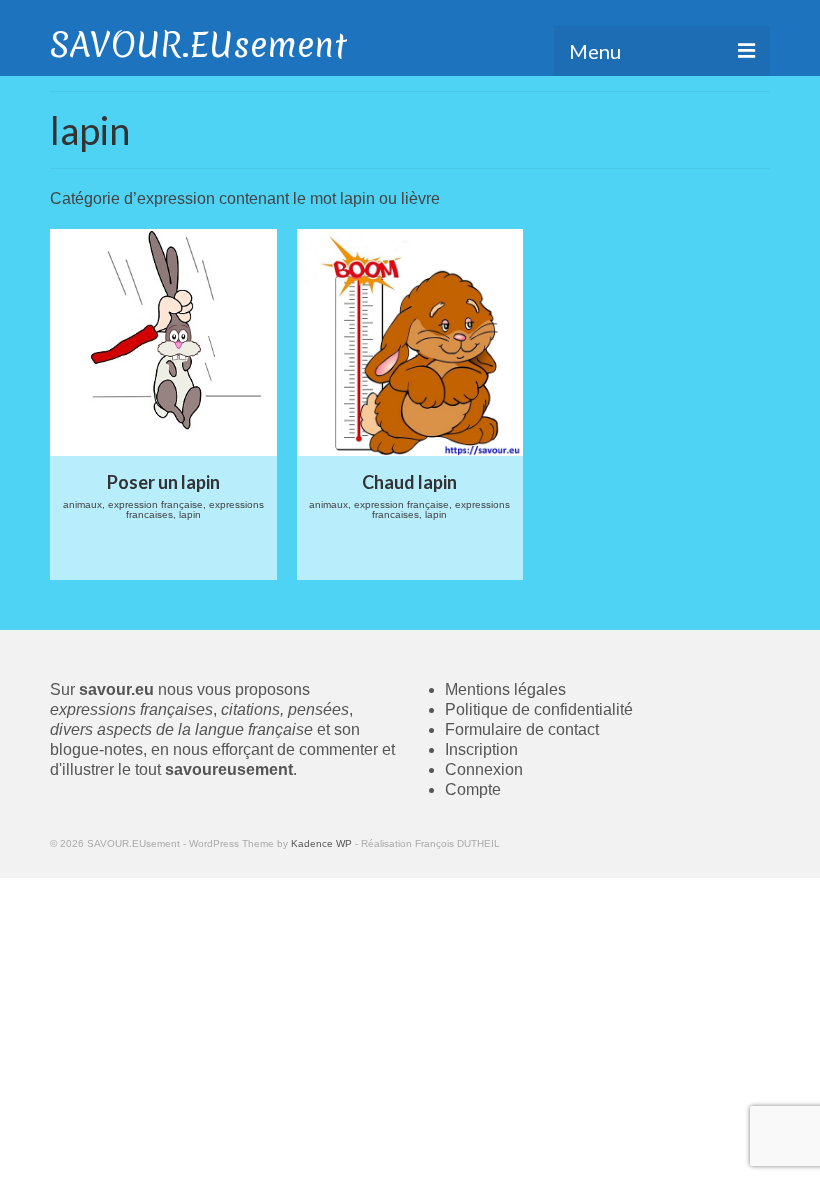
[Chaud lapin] (410, 342)
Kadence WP (321, 843)
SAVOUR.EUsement (198, 45)
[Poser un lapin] (163, 342)
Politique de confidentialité (539, 709)
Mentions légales (505, 689)
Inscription (481, 749)
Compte (473, 789)
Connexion (484, 769)
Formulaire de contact (522, 729)
